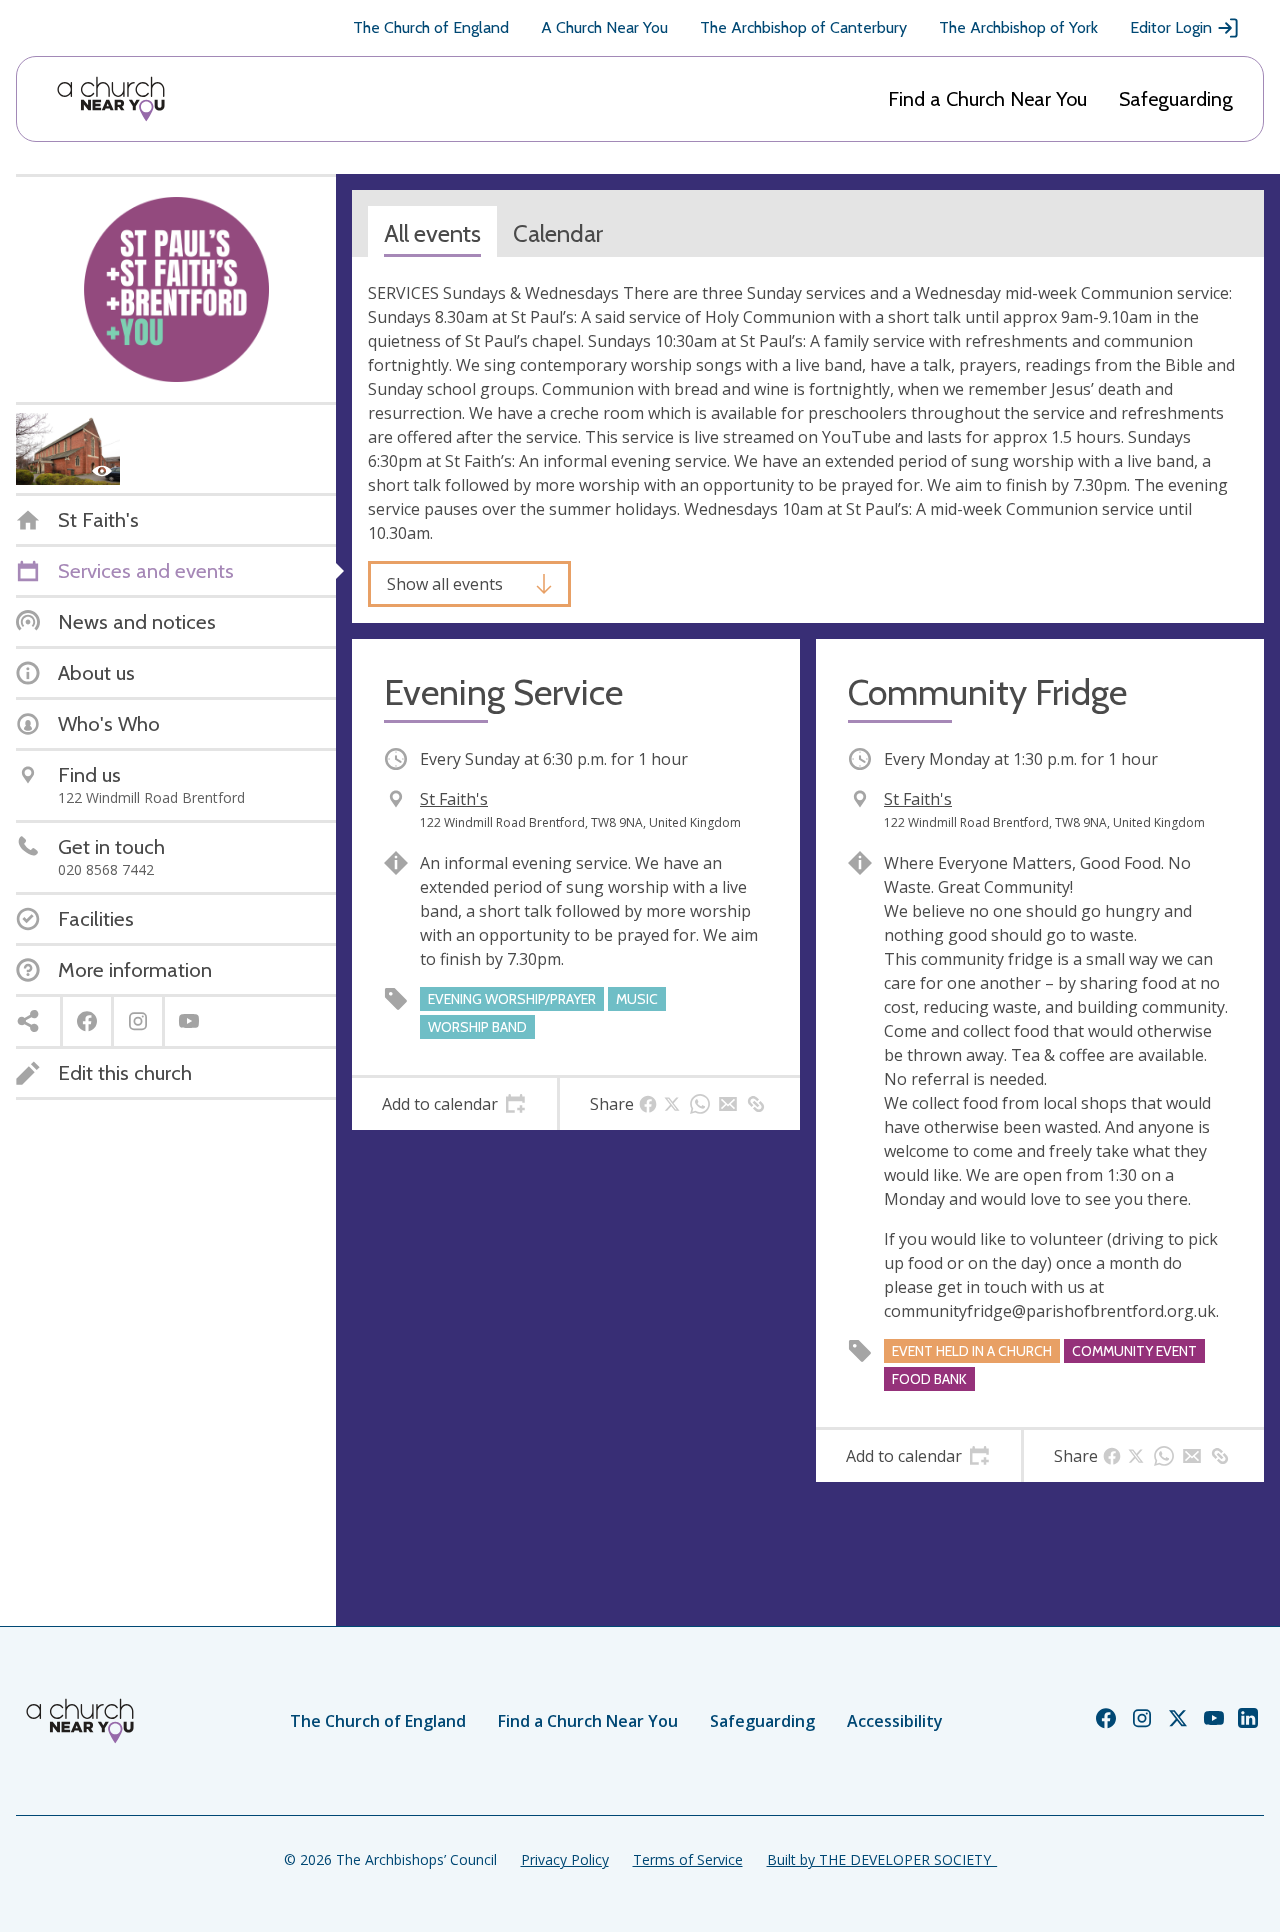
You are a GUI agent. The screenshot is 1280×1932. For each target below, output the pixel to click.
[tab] (454, 1104)
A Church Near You (604, 27)
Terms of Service (688, 1859)
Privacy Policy (565, 1859)
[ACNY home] (111, 99)
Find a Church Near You (987, 99)
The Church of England (431, 27)
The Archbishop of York (1018, 27)
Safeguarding (1176, 99)
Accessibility (895, 1721)
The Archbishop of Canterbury (803, 27)
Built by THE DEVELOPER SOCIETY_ (882, 1859)
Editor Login (1171, 27)
